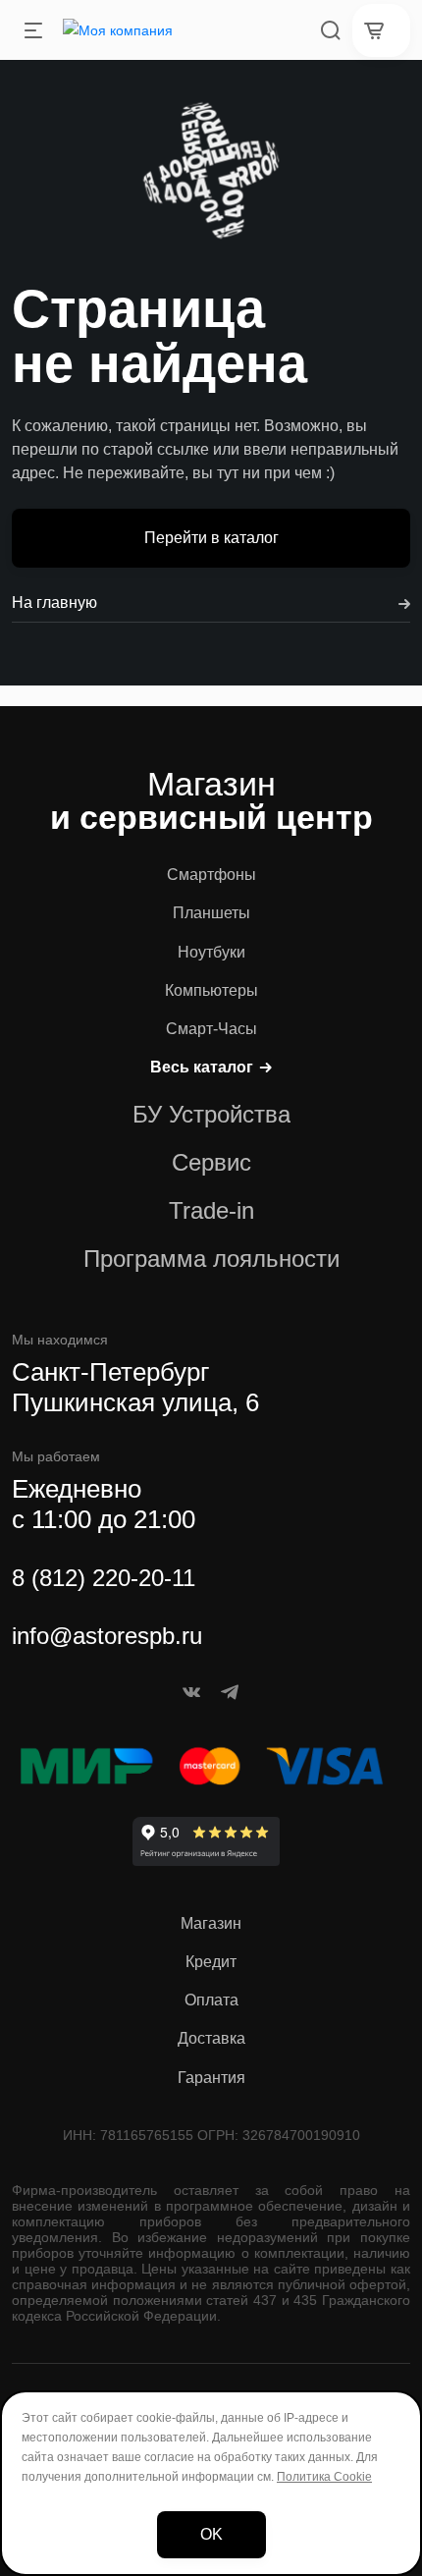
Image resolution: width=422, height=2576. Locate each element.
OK (211, 2534)
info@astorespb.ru (107, 1636)
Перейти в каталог (211, 538)
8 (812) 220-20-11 (104, 1578)
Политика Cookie (324, 2477)
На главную (54, 603)
